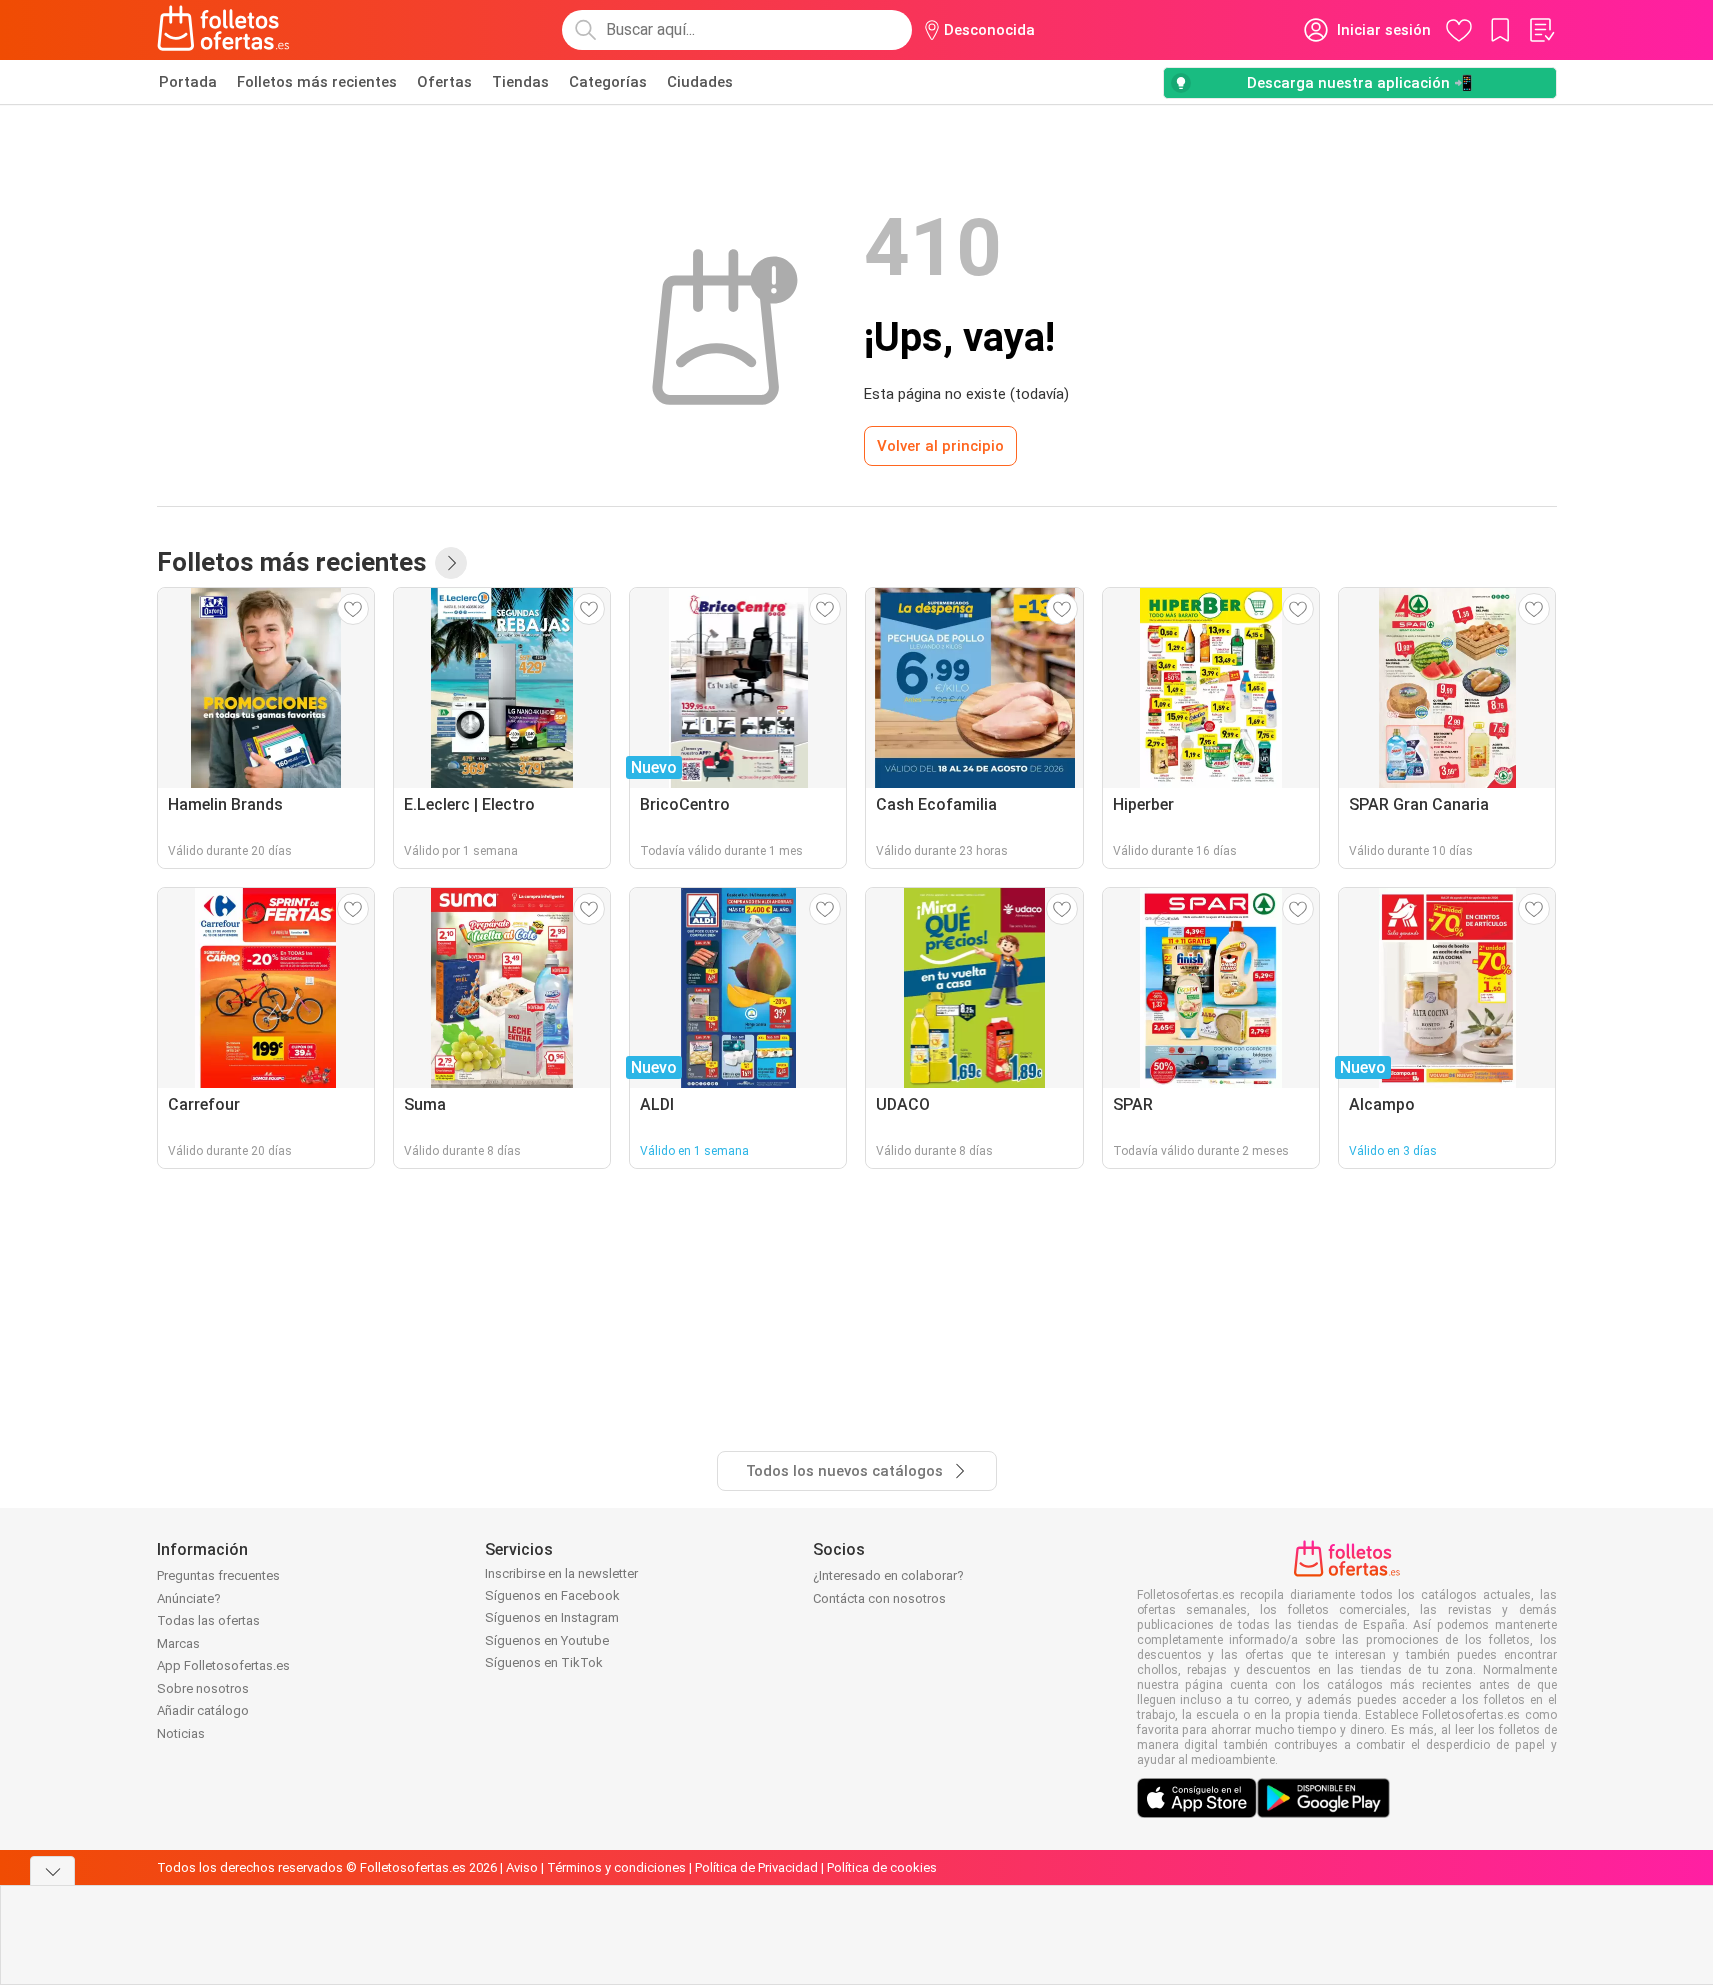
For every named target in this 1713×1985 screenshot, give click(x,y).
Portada (188, 82)
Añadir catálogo (203, 1710)
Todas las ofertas (208, 1620)
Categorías (608, 82)
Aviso (522, 1867)
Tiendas (520, 82)
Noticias (181, 1733)
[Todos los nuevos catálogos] (451, 563)
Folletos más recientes (317, 82)
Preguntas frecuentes (218, 1575)
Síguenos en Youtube (547, 1640)
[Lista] (1541, 30)
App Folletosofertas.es (223, 1665)
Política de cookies (882, 1867)
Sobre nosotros (203, 1688)
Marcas (178, 1643)
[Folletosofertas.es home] (224, 30)
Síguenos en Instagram (552, 1617)
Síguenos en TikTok (544, 1662)
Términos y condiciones (616, 1867)
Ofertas (444, 82)
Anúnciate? (189, 1598)
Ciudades (700, 82)
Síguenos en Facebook (552, 1595)
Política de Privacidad (756, 1867)
